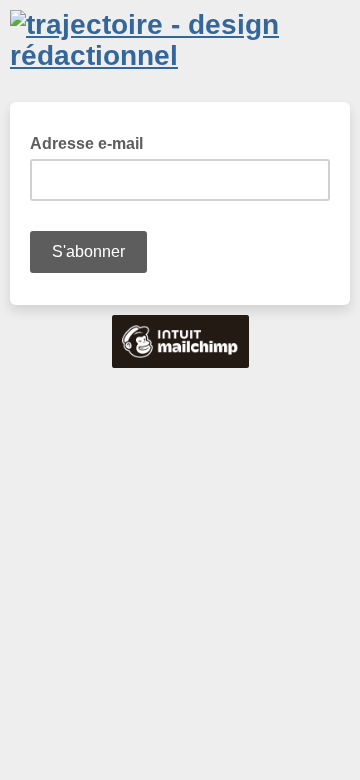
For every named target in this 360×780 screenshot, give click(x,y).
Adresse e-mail (92, 142)
